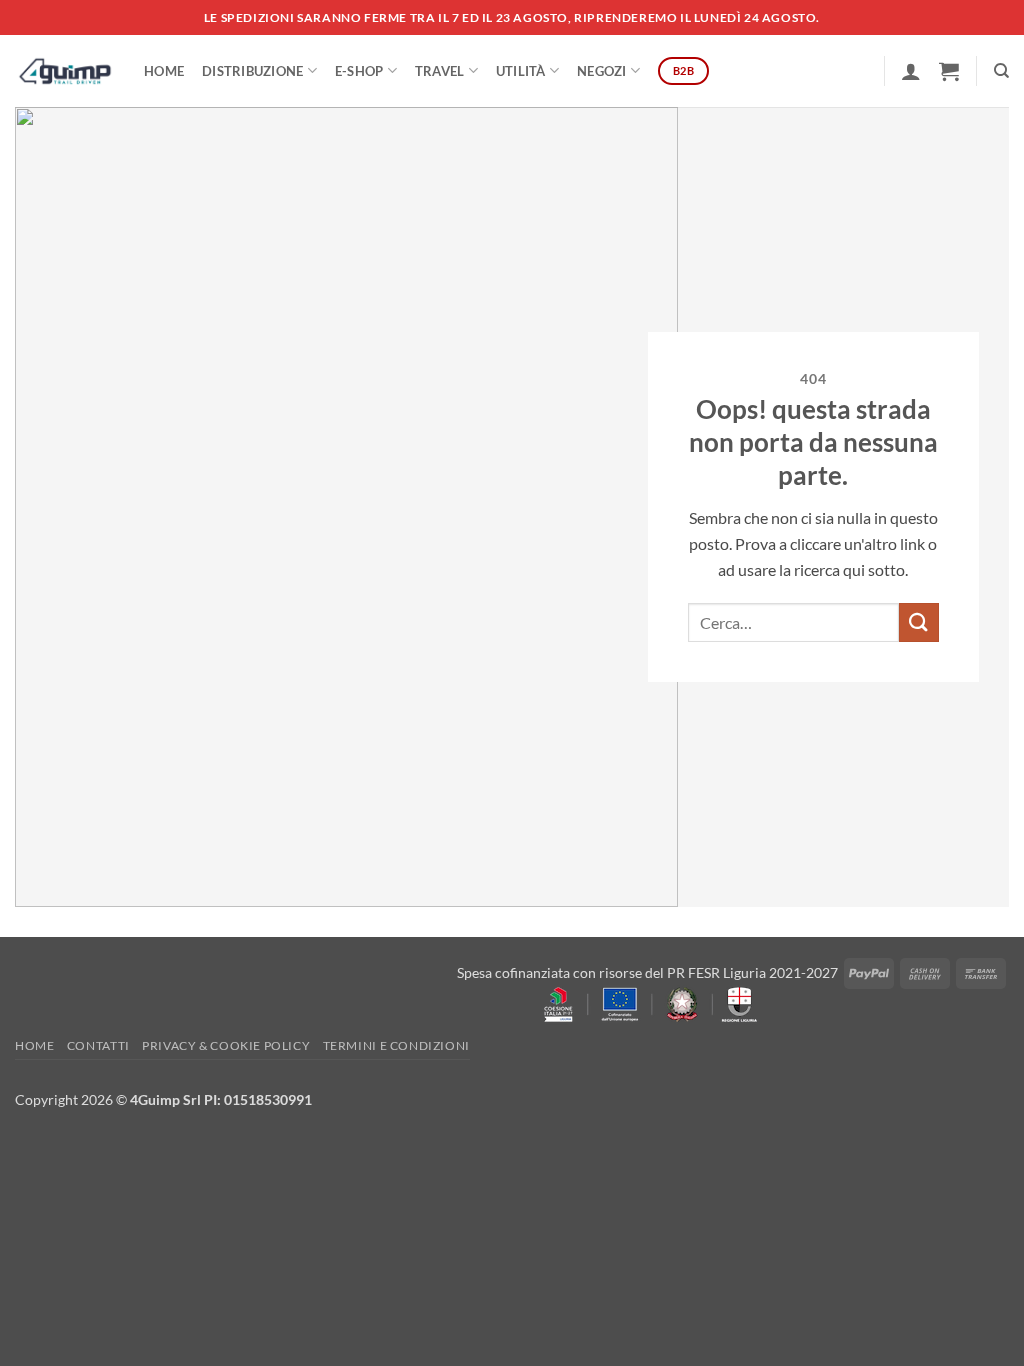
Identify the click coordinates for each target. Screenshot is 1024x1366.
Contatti (98, 1045)
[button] (911, 71)
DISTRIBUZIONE (252, 71)
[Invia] (919, 622)
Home (164, 71)
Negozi (602, 71)
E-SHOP (359, 71)
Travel (440, 71)
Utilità (521, 71)
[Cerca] (1001, 71)
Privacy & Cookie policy (226, 1045)
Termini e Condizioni (396, 1045)
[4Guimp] (64, 71)
